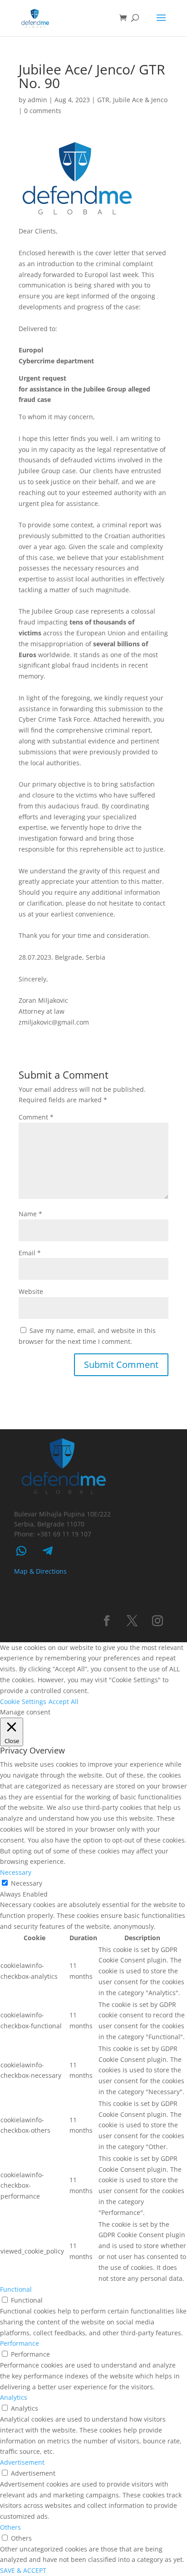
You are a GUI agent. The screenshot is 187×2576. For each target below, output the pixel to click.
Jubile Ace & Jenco (140, 100)
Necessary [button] (16, 1872)
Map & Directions (40, 1571)
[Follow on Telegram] (48, 1551)
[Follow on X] (132, 1621)
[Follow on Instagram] (157, 1621)
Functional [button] (16, 2289)
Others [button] (10, 2527)
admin (37, 100)
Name (30, 1214)
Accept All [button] (64, 1702)
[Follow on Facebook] (107, 1621)
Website (31, 1291)
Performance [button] (20, 2343)
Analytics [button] (14, 2397)
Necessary (27, 1883)
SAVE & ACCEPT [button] (23, 2570)
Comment (36, 1117)
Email (30, 1253)
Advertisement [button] (22, 2462)
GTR (103, 100)
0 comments (43, 111)
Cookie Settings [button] (23, 1702)
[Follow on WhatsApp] (21, 1551)
